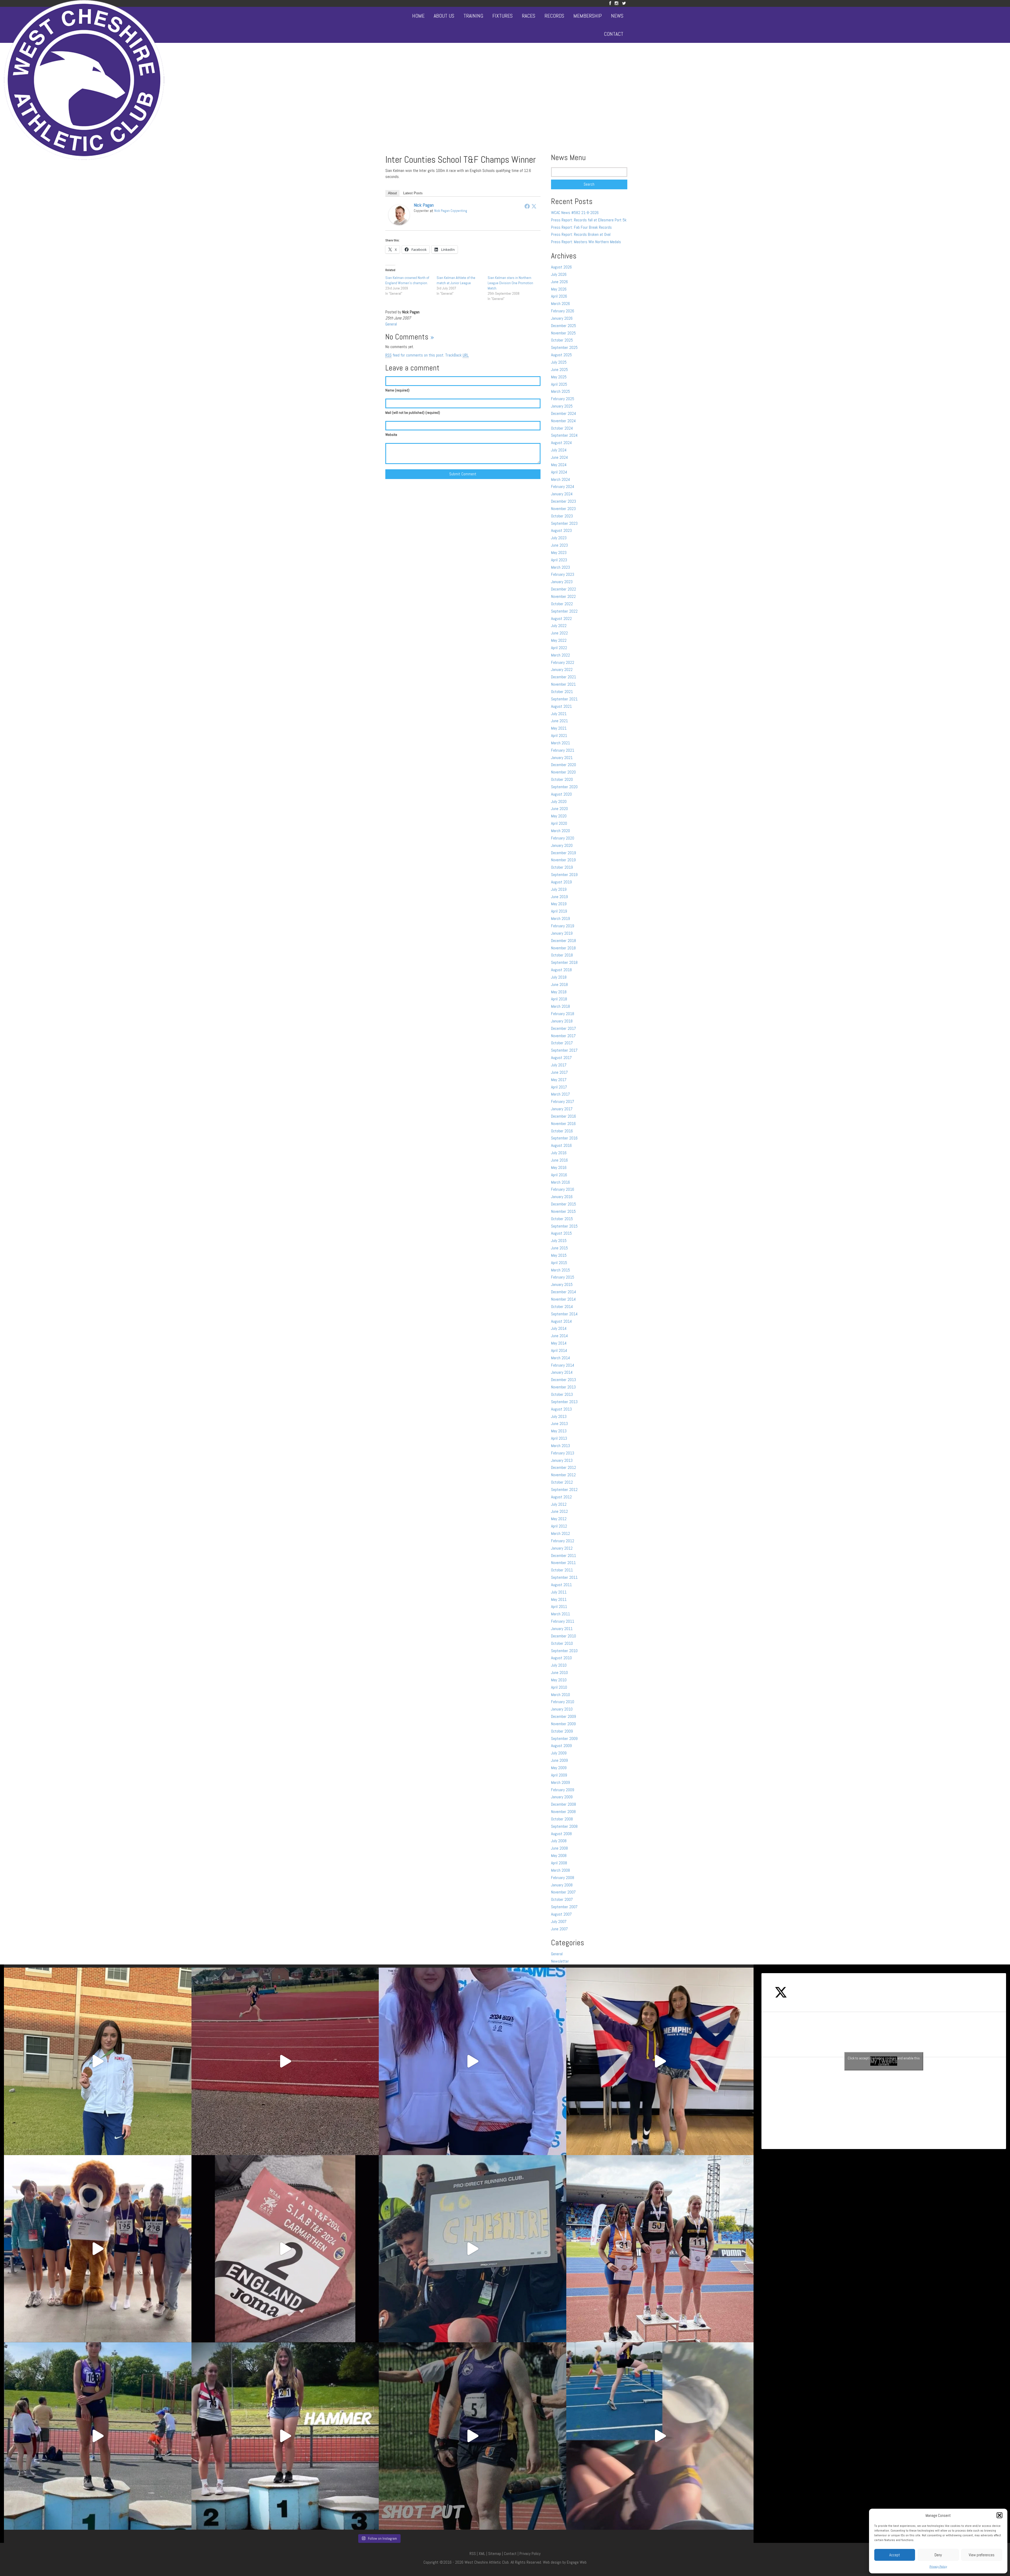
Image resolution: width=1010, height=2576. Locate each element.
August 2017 (561, 1058)
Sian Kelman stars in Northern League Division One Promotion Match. (510, 283)
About (392, 193)
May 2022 (559, 640)
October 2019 (562, 867)
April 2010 (559, 1687)
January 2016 (562, 1197)
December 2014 (564, 1292)
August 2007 (561, 1914)
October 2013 (562, 1394)
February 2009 (563, 1790)
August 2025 (561, 355)
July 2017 (559, 1065)
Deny (938, 2555)
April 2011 (559, 1607)
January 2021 (562, 758)
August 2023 (561, 530)
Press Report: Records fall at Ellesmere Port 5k (589, 220)
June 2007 (559, 1929)
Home (418, 16)
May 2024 (559, 465)
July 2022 (559, 626)
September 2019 (564, 875)
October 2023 (562, 516)
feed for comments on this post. (415, 355)
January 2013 (562, 1460)
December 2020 (564, 765)
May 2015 (559, 1255)
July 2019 (559, 889)
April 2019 (559, 911)
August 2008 (561, 1834)
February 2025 (563, 399)
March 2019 (560, 918)
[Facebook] (610, 3)
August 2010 (561, 1658)
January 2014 (562, 1372)
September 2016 (564, 1138)
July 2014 (559, 1328)
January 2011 (562, 1629)
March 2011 (560, 1614)
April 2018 (559, 999)
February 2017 (563, 1101)
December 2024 (564, 413)
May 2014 (559, 1343)
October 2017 (562, 1043)
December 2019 (564, 853)
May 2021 (559, 728)
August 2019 (561, 882)
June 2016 (559, 1160)
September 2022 (564, 611)
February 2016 (563, 1189)
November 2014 (563, 1299)
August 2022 (561, 618)
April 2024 (559, 472)
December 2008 (564, 1804)
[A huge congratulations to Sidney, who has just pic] (660, 2249)
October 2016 (562, 1131)
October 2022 (562, 604)
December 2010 (564, 1636)
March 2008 (560, 1870)
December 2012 (564, 1467)
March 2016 (560, 1182)
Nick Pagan (424, 205)
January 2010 (562, 1709)
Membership (588, 16)
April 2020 (559, 823)
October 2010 (562, 1643)
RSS (473, 2554)
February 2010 (563, 1702)
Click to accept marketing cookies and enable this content (884, 2061)
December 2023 (564, 501)
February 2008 (563, 1878)
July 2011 (559, 1592)
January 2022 (562, 670)
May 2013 (559, 1431)
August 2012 (561, 1497)
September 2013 (564, 1402)
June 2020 (559, 809)
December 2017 (564, 1028)
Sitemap (495, 2554)
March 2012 (560, 1533)
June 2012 (559, 1511)
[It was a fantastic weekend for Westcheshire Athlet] (285, 2249)
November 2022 (563, 596)
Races (529, 16)
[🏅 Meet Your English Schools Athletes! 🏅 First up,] (473, 2436)
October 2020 (562, 779)
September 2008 (564, 1826)
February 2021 (563, 750)
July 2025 (559, 362)
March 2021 (560, 743)
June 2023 (559, 545)
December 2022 (564, 589)
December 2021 (564, 677)
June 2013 (559, 1424)
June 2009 (559, 1760)
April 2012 (559, 1526)
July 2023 (559, 538)
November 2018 (563, 948)
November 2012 (563, 1475)
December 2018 (564, 941)
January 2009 (562, 1797)
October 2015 (562, 1219)
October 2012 (562, 1482)
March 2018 (560, 1006)
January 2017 (562, 1109)
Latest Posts (413, 193)
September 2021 (564, 699)
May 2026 (559, 289)
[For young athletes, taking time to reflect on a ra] (660, 2436)
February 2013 (563, 1453)
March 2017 (560, 1094)
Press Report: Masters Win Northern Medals (586, 242)
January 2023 (562, 582)
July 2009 (559, 1753)
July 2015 (559, 1241)
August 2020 (561, 794)
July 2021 (559, 714)
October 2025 (562, 340)
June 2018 (559, 984)
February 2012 (563, 1541)
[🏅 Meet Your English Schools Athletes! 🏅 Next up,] (98, 2436)
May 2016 (559, 1167)
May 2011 (559, 1599)
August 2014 (561, 1321)
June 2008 (559, 1848)
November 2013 (563, 1387)
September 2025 (564, 347)
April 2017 (559, 1087)
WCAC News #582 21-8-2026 (575, 213)
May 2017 (559, 1080)
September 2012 (564, 1490)
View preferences (982, 2555)
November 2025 (563, 333)
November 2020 (563, 772)
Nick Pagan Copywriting (451, 211)
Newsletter (560, 1961)
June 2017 (559, 1072)
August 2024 (561, 443)
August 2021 (561, 706)
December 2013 (564, 1380)
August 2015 (561, 1233)
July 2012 (559, 1504)
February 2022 (563, 662)
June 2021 (559, 721)
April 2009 (559, 1775)
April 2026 (559, 296)
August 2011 (561, 1585)
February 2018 (563, 1014)
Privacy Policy (938, 2567)
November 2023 (563, 509)
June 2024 (559, 457)
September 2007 (564, 1907)
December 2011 (564, 1556)
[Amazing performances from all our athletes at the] (473, 2249)
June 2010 (559, 1673)
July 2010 (559, 1665)
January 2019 (562, 933)
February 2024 (563, 487)
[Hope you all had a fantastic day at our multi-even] (285, 2061)
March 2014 (560, 1358)
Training (473, 16)
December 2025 (564, 326)
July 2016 (559, 1153)
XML (482, 2554)
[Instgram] (617, 3)
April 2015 (559, 1263)
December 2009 (564, 1716)
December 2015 (564, 1204)
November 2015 (563, 1211)
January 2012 (562, 1548)
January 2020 (562, 845)
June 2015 (559, 1248)
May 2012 (559, 1519)
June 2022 (559, 633)
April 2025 (559, 384)
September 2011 (564, 1577)
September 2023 (564, 523)
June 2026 (559, 282)
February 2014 (563, 1365)
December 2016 (564, 1116)
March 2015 (560, 1270)
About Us (444, 16)
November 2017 (563, 1036)
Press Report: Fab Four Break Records (581, 227)
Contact (614, 34)
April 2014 (559, 1350)
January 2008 (562, 1885)
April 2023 (559, 560)
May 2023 (559, 553)
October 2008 (562, 1819)
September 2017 (564, 1050)
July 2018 (559, 977)
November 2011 (563, 1563)
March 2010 (560, 1695)
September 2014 (564, 1314)
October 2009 (562, 1731)
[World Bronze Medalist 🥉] (98, 2061)
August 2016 (561, 1145)
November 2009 (563, 1724)
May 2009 (559, 1768)
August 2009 (561, 1746)
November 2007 (563, 1892)
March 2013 (560, 1446)
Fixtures (503, 16)
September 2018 (564, 962)
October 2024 (562, 428)
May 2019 (559, 904)
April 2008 (559, 1863)
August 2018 (561, 970)
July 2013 (559, 1416)
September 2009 (564, 1738)
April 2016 (559, 1175)
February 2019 (563, 926)
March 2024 (560, 479)
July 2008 (559, 1841)
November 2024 (563, 421)
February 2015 (563, 1277)
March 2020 (560, 831)
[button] (999, 2515)
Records (554, 16)
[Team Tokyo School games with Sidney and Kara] (473, 2061)
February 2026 (563, 311)
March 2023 (560, 567)
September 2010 (564, 1651)
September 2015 (564, 1226)
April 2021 (559, 735)
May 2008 (559, 1855)
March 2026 (560, 304)
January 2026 (562, 318)
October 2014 (562, 1307)
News (617, 16)
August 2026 (561, 267)
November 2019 (563, 860)
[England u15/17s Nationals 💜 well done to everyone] (98, 2249)
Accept (895, 2555)
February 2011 (563, 1621)
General (391, 324)
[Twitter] (624, 3)
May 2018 (559, 992)
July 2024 (559, 450)
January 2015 (562, 1284)
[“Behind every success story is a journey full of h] (660, 2061)
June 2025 (559, 370)
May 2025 (559, 377)
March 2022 (560, 655)
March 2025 (560, 391)
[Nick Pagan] (399, 214)
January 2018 (562, 1021)
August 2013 (561, 1409)
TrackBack (457, 355)
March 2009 (560, 1782)
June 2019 (559, 897)
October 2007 (562, 1899)
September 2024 (564, 435)
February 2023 (563, 574)
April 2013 (559, 1438)
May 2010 (559, 1680)
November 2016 (563, 1124)
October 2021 (562, 692)
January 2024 (562, 494)
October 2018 (562, 955)
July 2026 (559, 274)
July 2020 (559, 801)
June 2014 (559, 1336)
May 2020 (559, 816)
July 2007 (559, 1921)
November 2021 (563, 684)
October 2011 (562, 1570)
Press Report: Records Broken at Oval (581, 234)
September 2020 (564, 787)
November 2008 (563, 1812)
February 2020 (563, 838)
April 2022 (559, 648)
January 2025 (562, 406)
